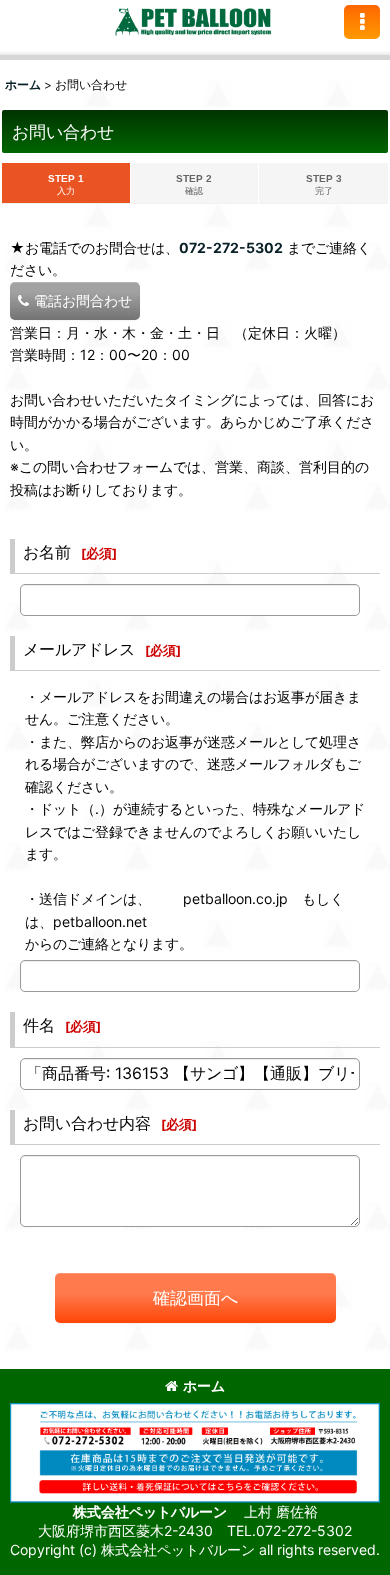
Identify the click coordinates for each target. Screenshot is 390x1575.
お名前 (47, 552)
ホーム (204, 1385)
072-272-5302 (231, 247)
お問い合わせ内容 (87, 1123)
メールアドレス (79, 649)
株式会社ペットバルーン (151, 1511)
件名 (39, 1025)
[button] (362, 22)
